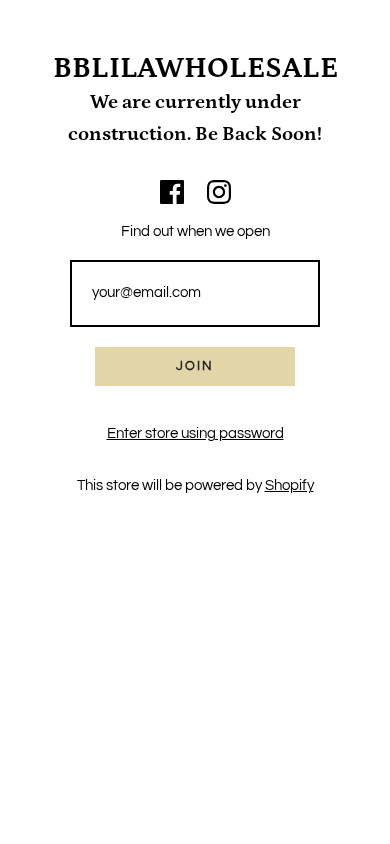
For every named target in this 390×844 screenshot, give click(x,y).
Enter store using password (195, 433)
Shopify (289, 485)
